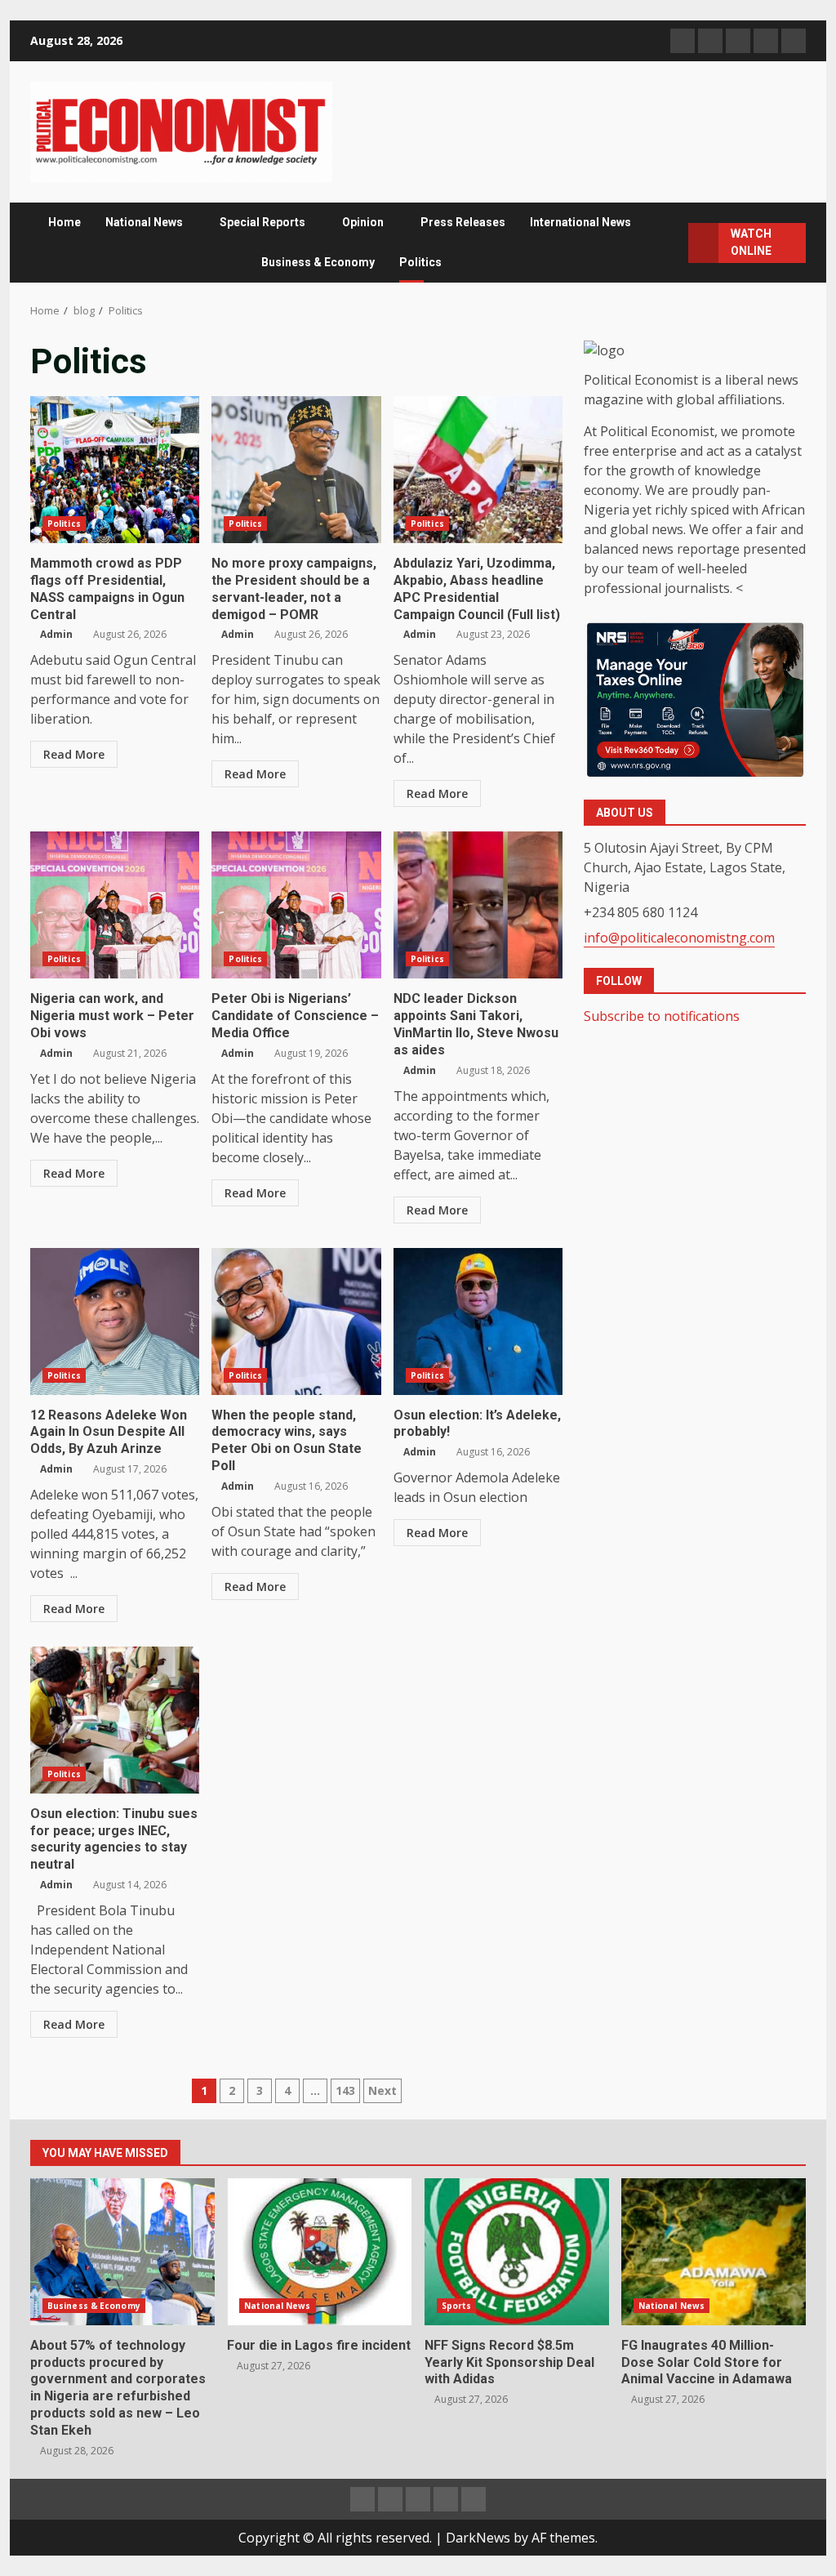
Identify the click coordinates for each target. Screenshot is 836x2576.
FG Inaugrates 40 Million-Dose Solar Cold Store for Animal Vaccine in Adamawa (714, 2252)
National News (144, 222)
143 (345, 2090)
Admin (56, 634)
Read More (74, 754)
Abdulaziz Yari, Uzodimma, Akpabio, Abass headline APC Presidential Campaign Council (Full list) (478, 470)
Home (64, 222)
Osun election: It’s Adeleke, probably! (478, 1321)
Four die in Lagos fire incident (319, 2252)
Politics (420, 262)
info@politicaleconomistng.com (679, 938)
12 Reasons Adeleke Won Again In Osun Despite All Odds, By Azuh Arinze (115, 1321)
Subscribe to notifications (662, 1016)
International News (580, 222)
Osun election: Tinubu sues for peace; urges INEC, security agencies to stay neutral (115, 1720)
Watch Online (751, 242)
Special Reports (262, 222)
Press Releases (463, 222)
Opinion (363, 222)
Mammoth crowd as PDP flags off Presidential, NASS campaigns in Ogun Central (115, 470)
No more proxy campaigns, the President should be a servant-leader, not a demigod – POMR (296, 470)
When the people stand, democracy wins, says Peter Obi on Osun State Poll (296, 1321)
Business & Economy (318, 262)
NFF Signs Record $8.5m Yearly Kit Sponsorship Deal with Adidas (517, 2252)
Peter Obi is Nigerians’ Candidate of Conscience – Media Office (296, 905)
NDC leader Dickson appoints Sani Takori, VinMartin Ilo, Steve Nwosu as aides (478, 905)
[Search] (671, 243)
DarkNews (478, 2538)
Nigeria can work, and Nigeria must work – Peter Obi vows (115, 905)
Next (382, 2090)
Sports (457, 2306)
